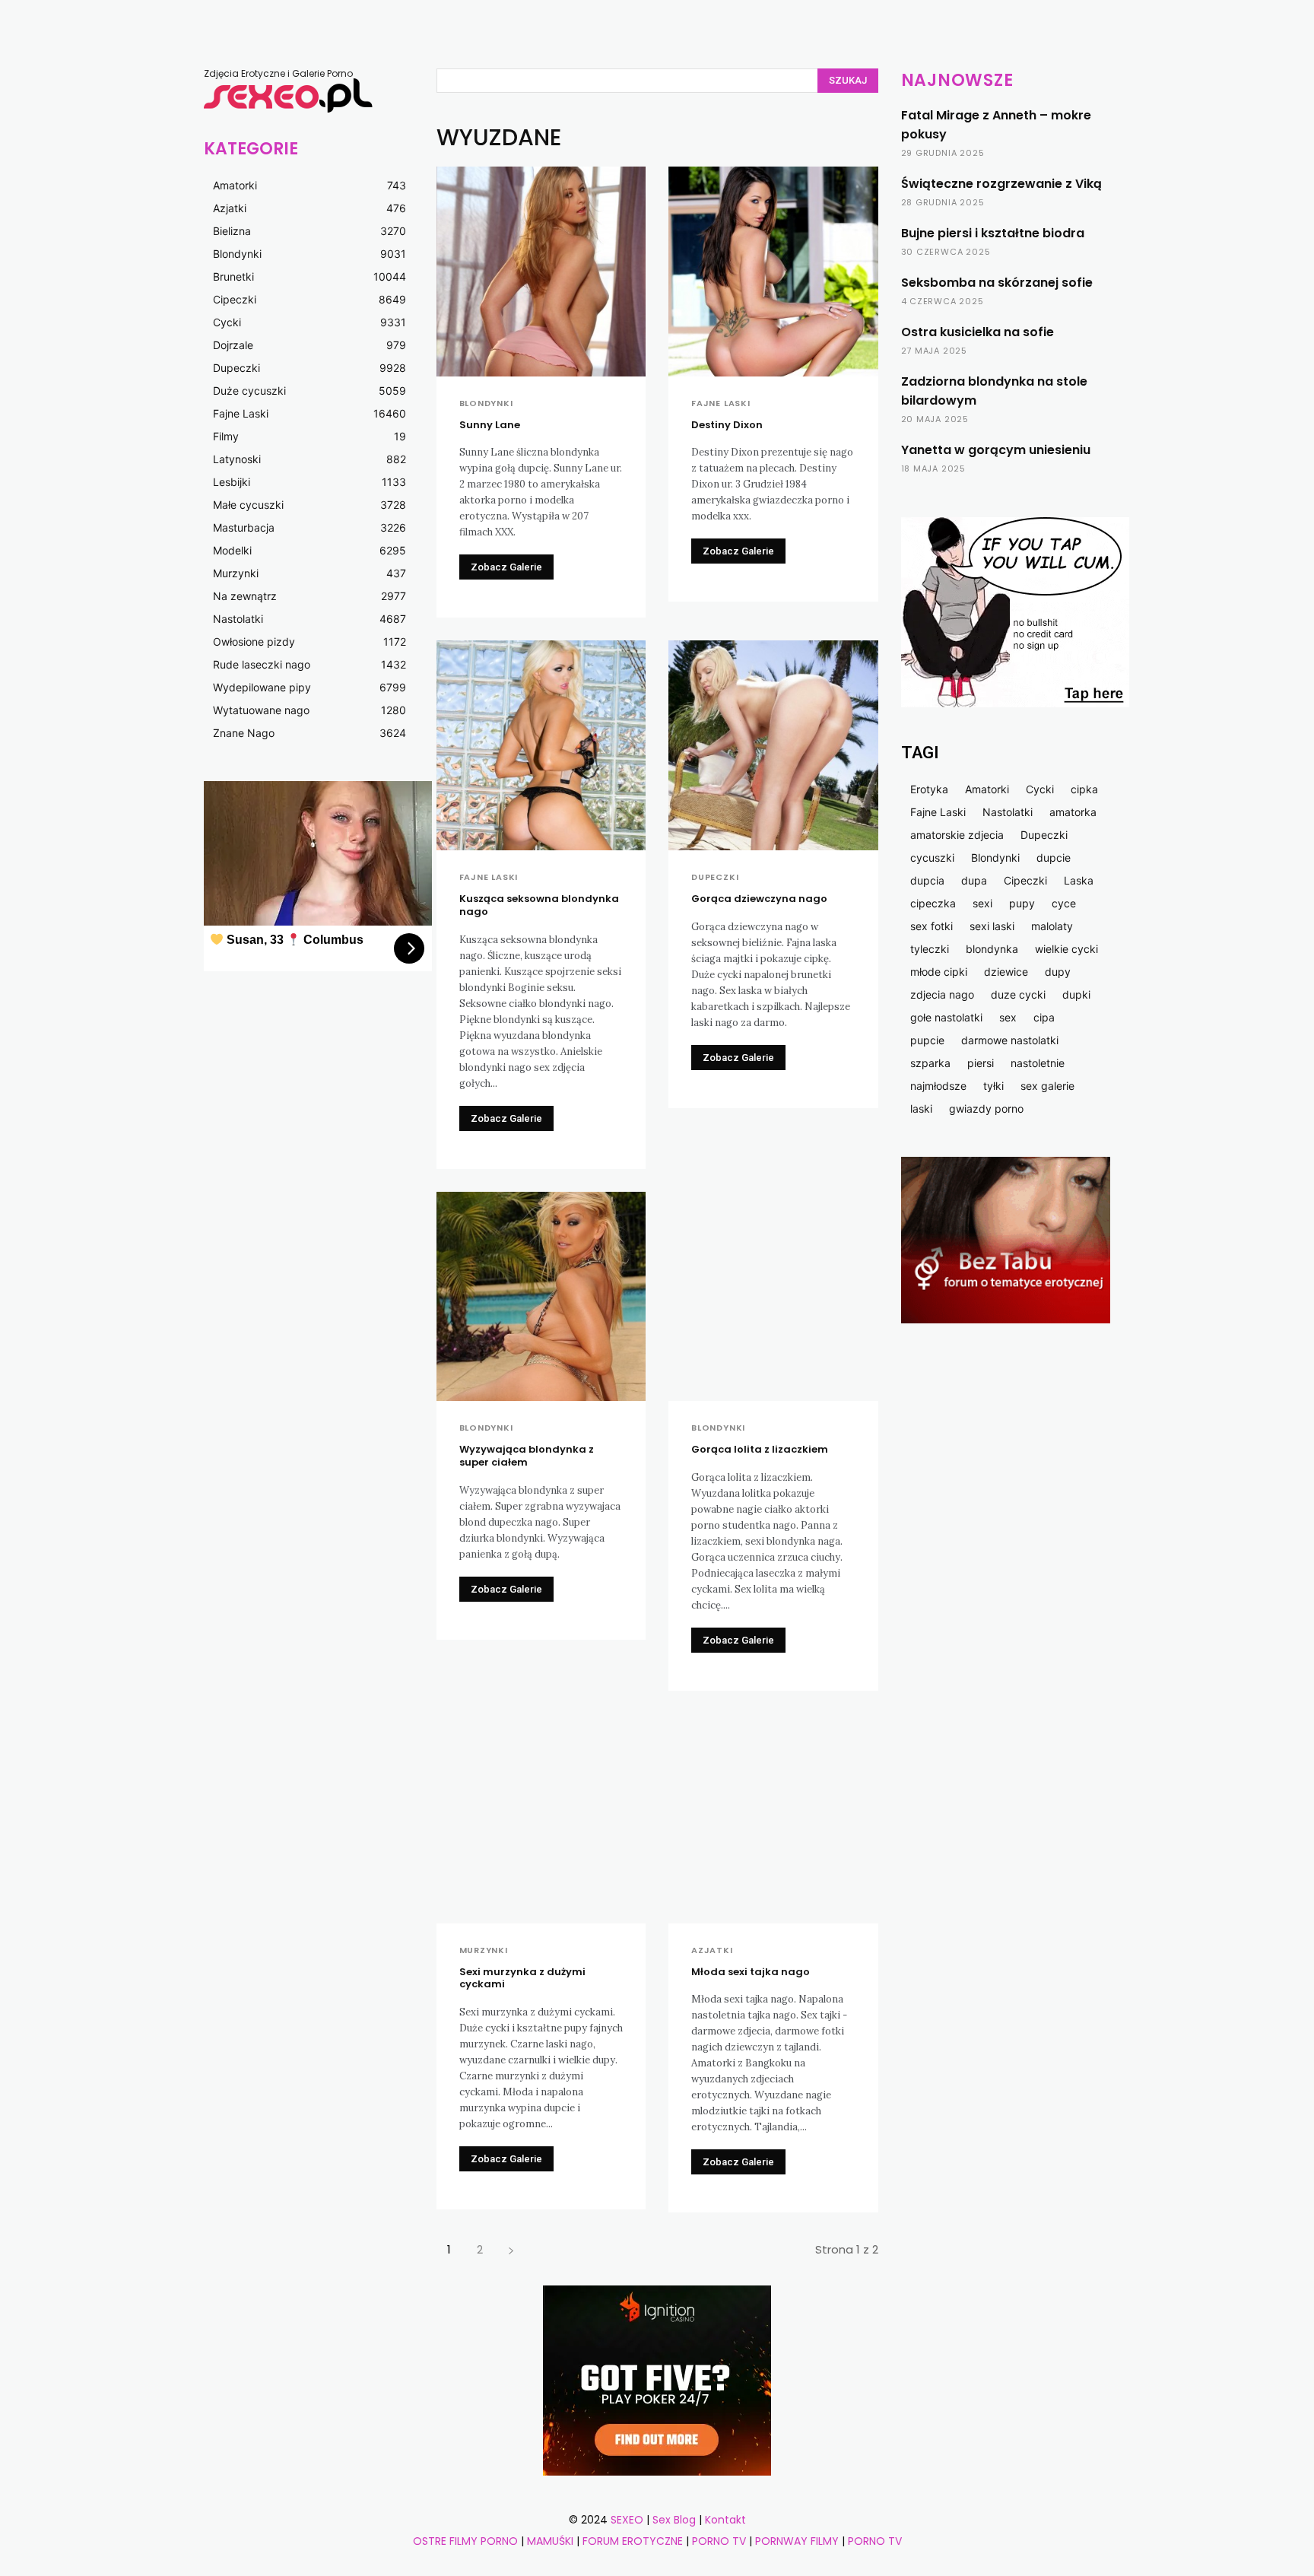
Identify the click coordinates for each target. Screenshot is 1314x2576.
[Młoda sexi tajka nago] (773, 1818)
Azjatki (712, 1950)
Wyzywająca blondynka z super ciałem (527, 1456)
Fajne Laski (721, 403)
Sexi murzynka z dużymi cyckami (522, 1978)
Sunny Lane (490, 425)
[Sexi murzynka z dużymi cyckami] (541, 1818)
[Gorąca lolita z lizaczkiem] (773, 1297)
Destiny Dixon (727, 425)
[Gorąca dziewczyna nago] (773, 745)
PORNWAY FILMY (797, 2541)
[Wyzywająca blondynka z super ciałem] (541, 1297)
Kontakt (725, 2520)
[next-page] (511, 2249)
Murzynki (484, 1950)
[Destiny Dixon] (773, 272)
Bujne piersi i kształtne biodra (993, 233)
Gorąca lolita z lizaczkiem (760, 1449)
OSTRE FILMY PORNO (465, 2541)
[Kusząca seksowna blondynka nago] (541, 745)
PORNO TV (719, 2541)
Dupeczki (715, 877)
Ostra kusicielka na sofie (978, 332)
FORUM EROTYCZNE (633, 2541)
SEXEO (627, 2520)
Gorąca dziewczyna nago (759, 899)
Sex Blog (674, 2520)
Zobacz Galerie (506, 567)
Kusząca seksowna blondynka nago (539, 905)
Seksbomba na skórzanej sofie (997, 283)
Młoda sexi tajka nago (751, 1972)
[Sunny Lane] (541, 272)
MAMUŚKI (552, 2541)
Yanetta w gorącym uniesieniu (996, 450)
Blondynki (486, 403)
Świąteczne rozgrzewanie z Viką (1001, 184)
